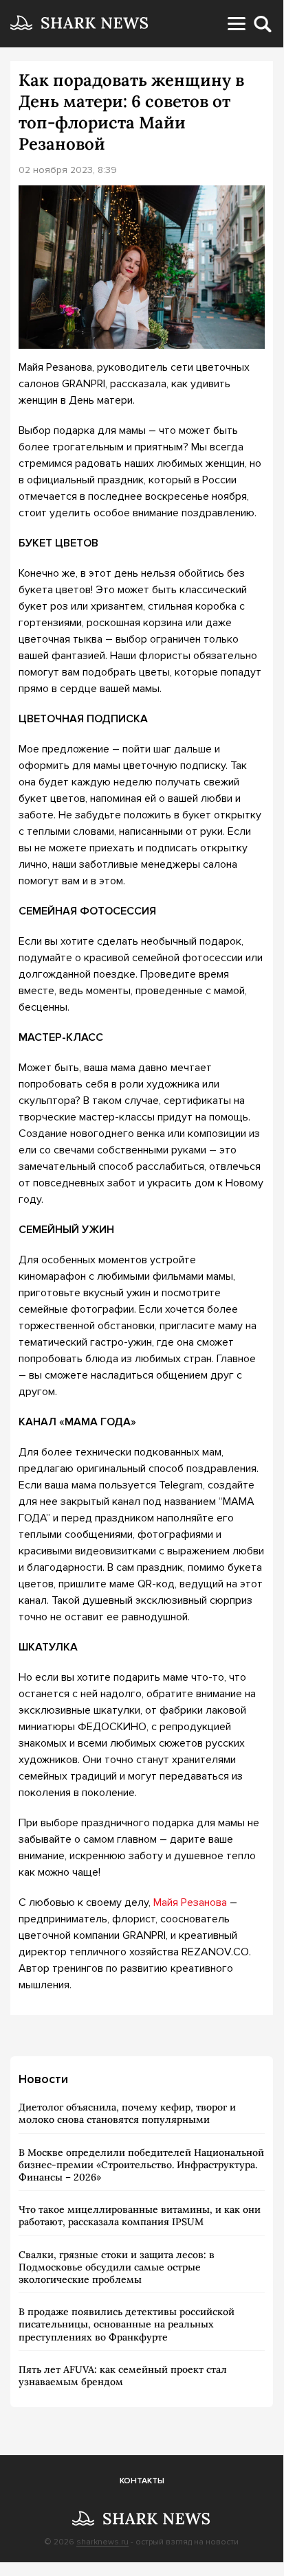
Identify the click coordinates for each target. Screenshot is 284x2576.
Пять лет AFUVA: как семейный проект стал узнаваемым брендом (123, 2376)
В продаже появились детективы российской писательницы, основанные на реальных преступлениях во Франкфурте (127, 2324)
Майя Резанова (190, 1902)
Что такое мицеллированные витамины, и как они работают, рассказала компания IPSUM (140, 2216)
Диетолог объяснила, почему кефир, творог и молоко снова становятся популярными (127, 2113)
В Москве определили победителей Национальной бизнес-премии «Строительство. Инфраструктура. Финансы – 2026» (141, 2165)
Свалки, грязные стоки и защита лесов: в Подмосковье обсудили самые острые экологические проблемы (117, 2267)
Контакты (142, 2481)
